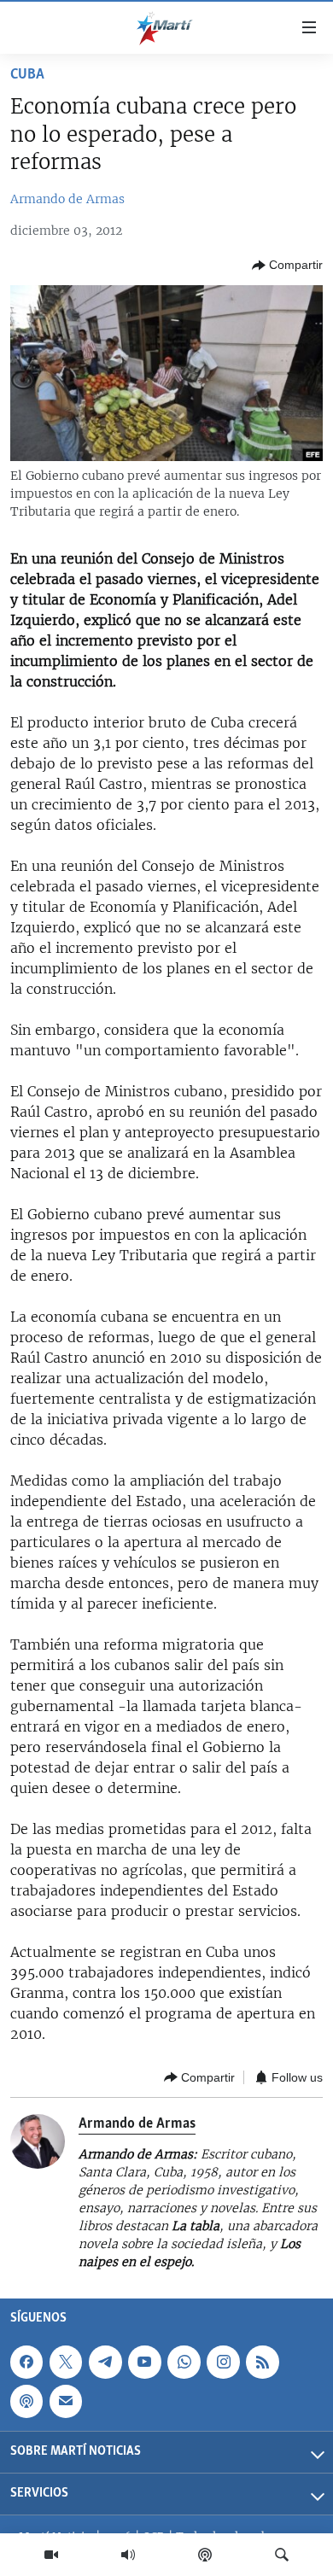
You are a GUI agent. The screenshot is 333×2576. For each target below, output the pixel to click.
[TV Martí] (51, 2555)
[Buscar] (282, 2555)
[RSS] (262, 2362)
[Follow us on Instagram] (223, 2362)
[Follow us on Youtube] (144, 2362)
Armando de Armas (67, 199)
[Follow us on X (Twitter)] (66, 2362)
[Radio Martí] (128, 2555)
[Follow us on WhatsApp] (184, 2362)
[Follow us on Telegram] (105, 2362)
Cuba (27, 75)
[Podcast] (205, 2555)
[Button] (287, 266)
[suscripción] (66, 2401)
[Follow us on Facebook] (26, 2362)
